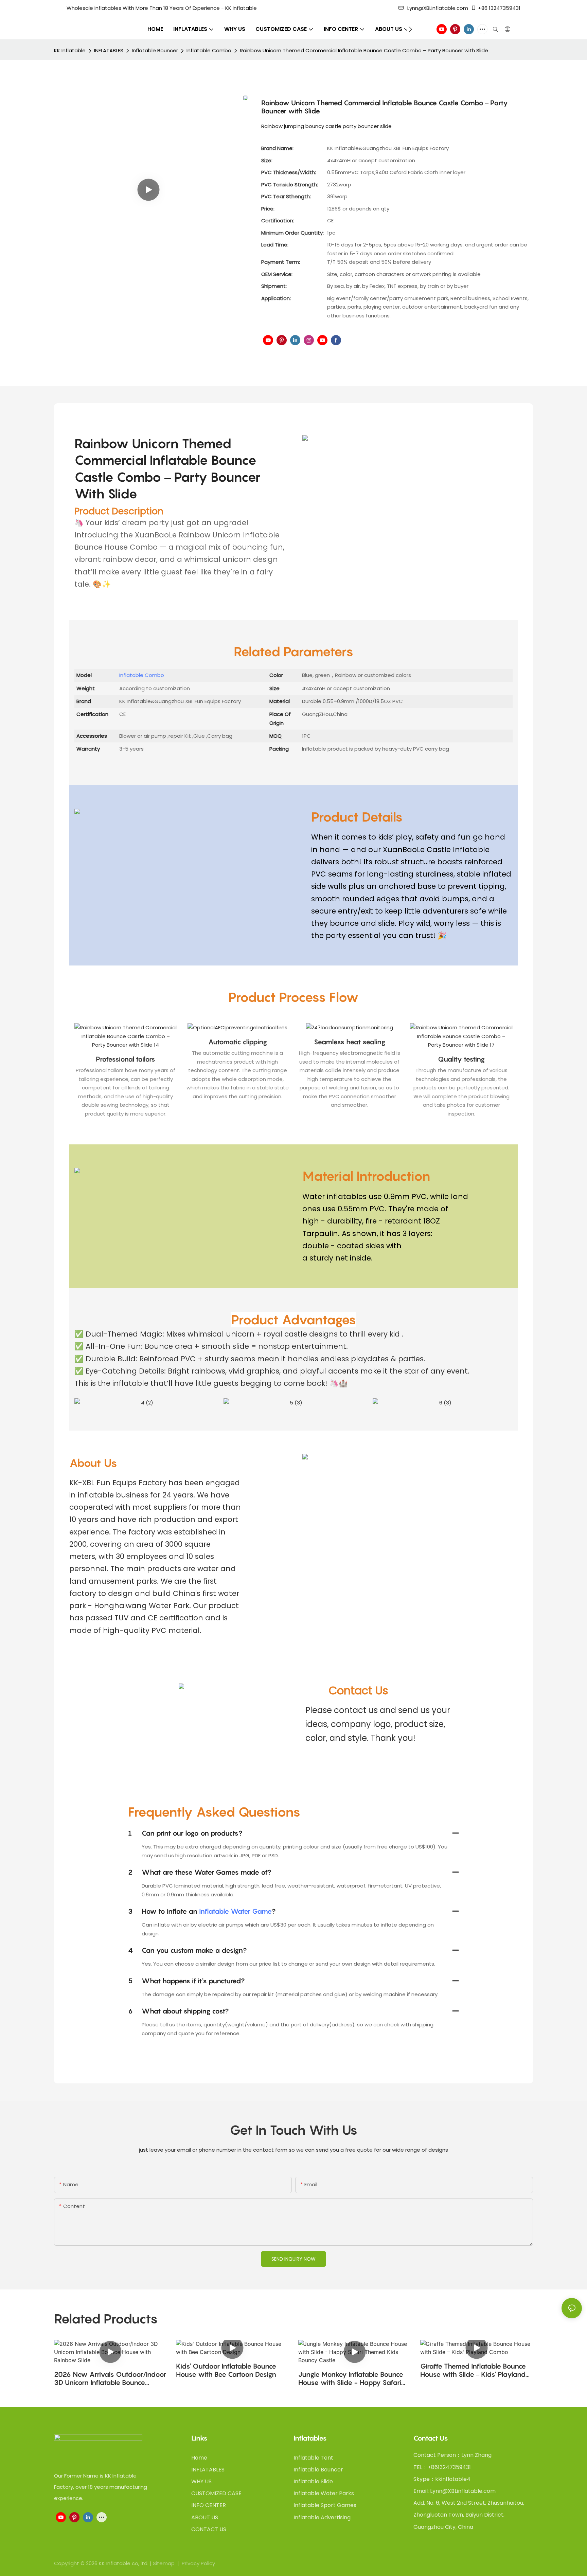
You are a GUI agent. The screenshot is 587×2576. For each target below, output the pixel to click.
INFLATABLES (109, 50)
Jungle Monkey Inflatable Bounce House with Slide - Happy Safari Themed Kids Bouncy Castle (351, 2378)
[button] (410, 29)
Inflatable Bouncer (155, 50)
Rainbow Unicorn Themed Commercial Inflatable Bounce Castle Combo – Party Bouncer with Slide (364, 50)
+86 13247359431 (499, 8)
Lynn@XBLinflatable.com (438, 8)
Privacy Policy (198, 2563)
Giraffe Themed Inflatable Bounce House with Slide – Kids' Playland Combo (473, 2370)
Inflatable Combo (209, 50)
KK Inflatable (70, 50)
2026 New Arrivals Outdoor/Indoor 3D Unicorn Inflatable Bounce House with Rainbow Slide (110, 2378)
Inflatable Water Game (235, 1911)
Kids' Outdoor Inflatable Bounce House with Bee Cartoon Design (226, 2370)
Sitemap (164, 2563)
